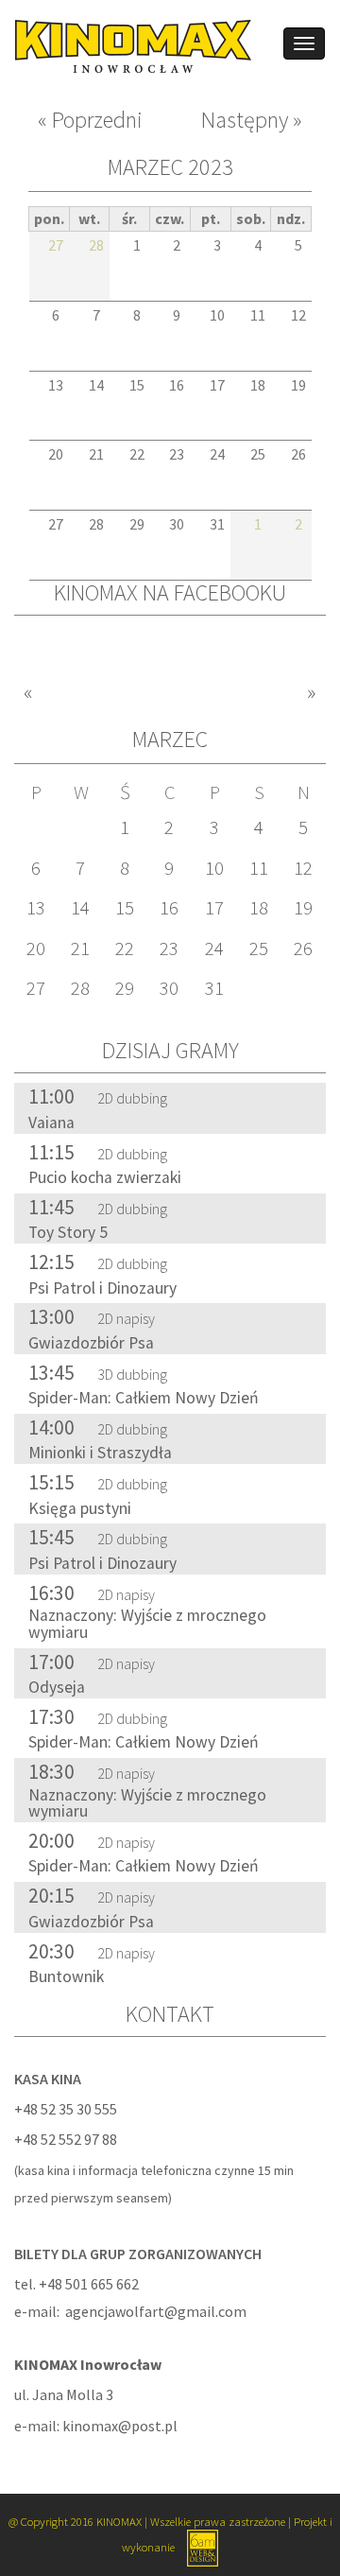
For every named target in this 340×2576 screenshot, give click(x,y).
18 (259, 908)
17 (214, 908)
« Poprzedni (90, 121)
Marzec (170, 739)
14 (80, 908)
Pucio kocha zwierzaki (105, 1177)
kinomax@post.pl (120, 2426)
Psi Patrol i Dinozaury (102, 1288)
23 (169, 949)
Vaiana (51, 1123)
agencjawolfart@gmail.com (156, 2311)
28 (80, 988)
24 (214, 949)
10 (214, 868)
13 (36, 908)
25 (259, 949)
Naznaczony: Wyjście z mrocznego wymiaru (147, 1624)
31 (214, 988)
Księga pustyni (80, 1508)
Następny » (252, 121)
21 (80, 949)
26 (303, 949)
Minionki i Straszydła (100, 1453)
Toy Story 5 (68, 1232)
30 (169, 988)
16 (169, 908)
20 (36, 949)
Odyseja (57, 1687)
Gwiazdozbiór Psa (91, 1343)
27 (36, 988)
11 (259, 868)
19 (303, 908)
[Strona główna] (126, 44)
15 (125, 908)
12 (303, 868)
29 (125, 988)
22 (125, 949)
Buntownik (66, 1976)
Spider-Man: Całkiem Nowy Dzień (144, 1398)
